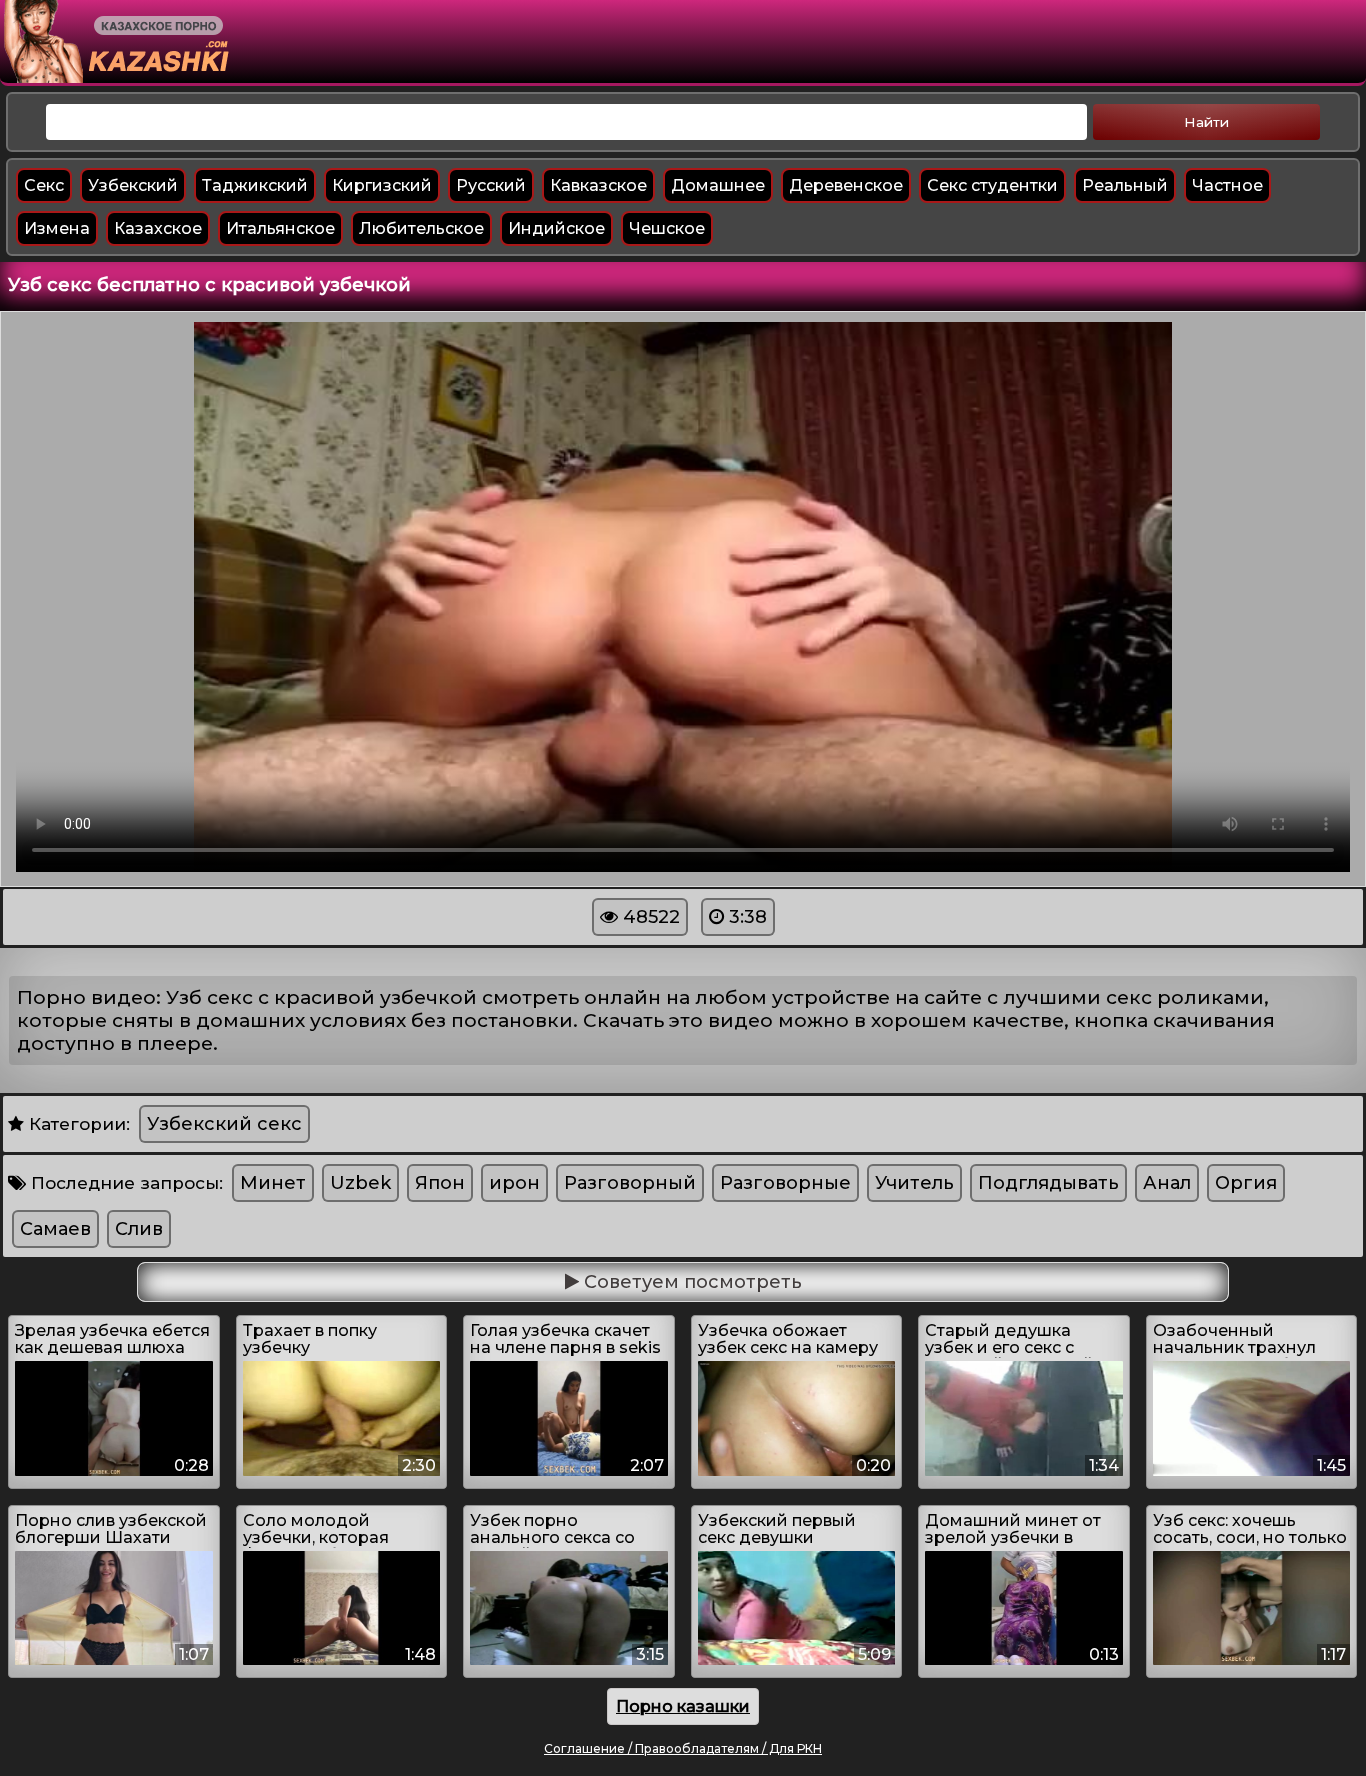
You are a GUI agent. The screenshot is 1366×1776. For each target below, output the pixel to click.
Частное (1227, 185)
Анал (1167, 1183)
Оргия (1246, 1183)
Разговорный (630, 1183)
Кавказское (598, 185)
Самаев (55, 1229)
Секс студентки (992, 185)
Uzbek (360, 1183)
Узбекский (133, 185)
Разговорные (785, 1183)
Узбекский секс (224, 1124)
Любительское (421, 228)
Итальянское (280, 228)
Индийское (556, 228)
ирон (514, 1183)
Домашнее (718, 185)
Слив (139, 1229)
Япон (440, 1183)
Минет (273, 1183)
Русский (491, 185)
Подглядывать (1048, 1183)
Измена (57, 228)
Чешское (667, 228)
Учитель (914, 1183)
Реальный (1125, 185)
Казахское (158, 228)
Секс (44, 185)
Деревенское (846, 185)
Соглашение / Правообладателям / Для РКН (683, 1748)
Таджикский (255, 185)
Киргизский (382, 185)
